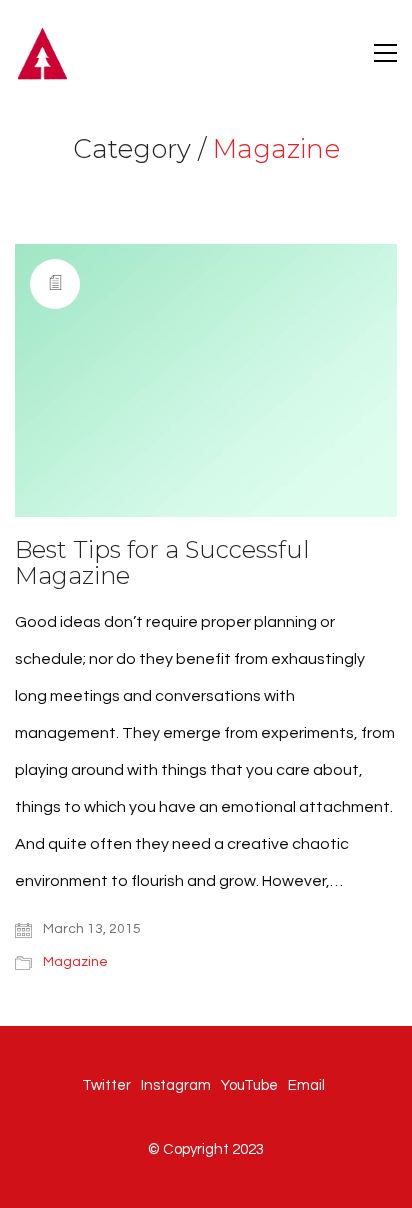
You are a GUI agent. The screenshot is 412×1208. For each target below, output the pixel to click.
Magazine (276, 149)
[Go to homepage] (42, 52)
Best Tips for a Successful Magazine (162, 563)
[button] (385, 53)
